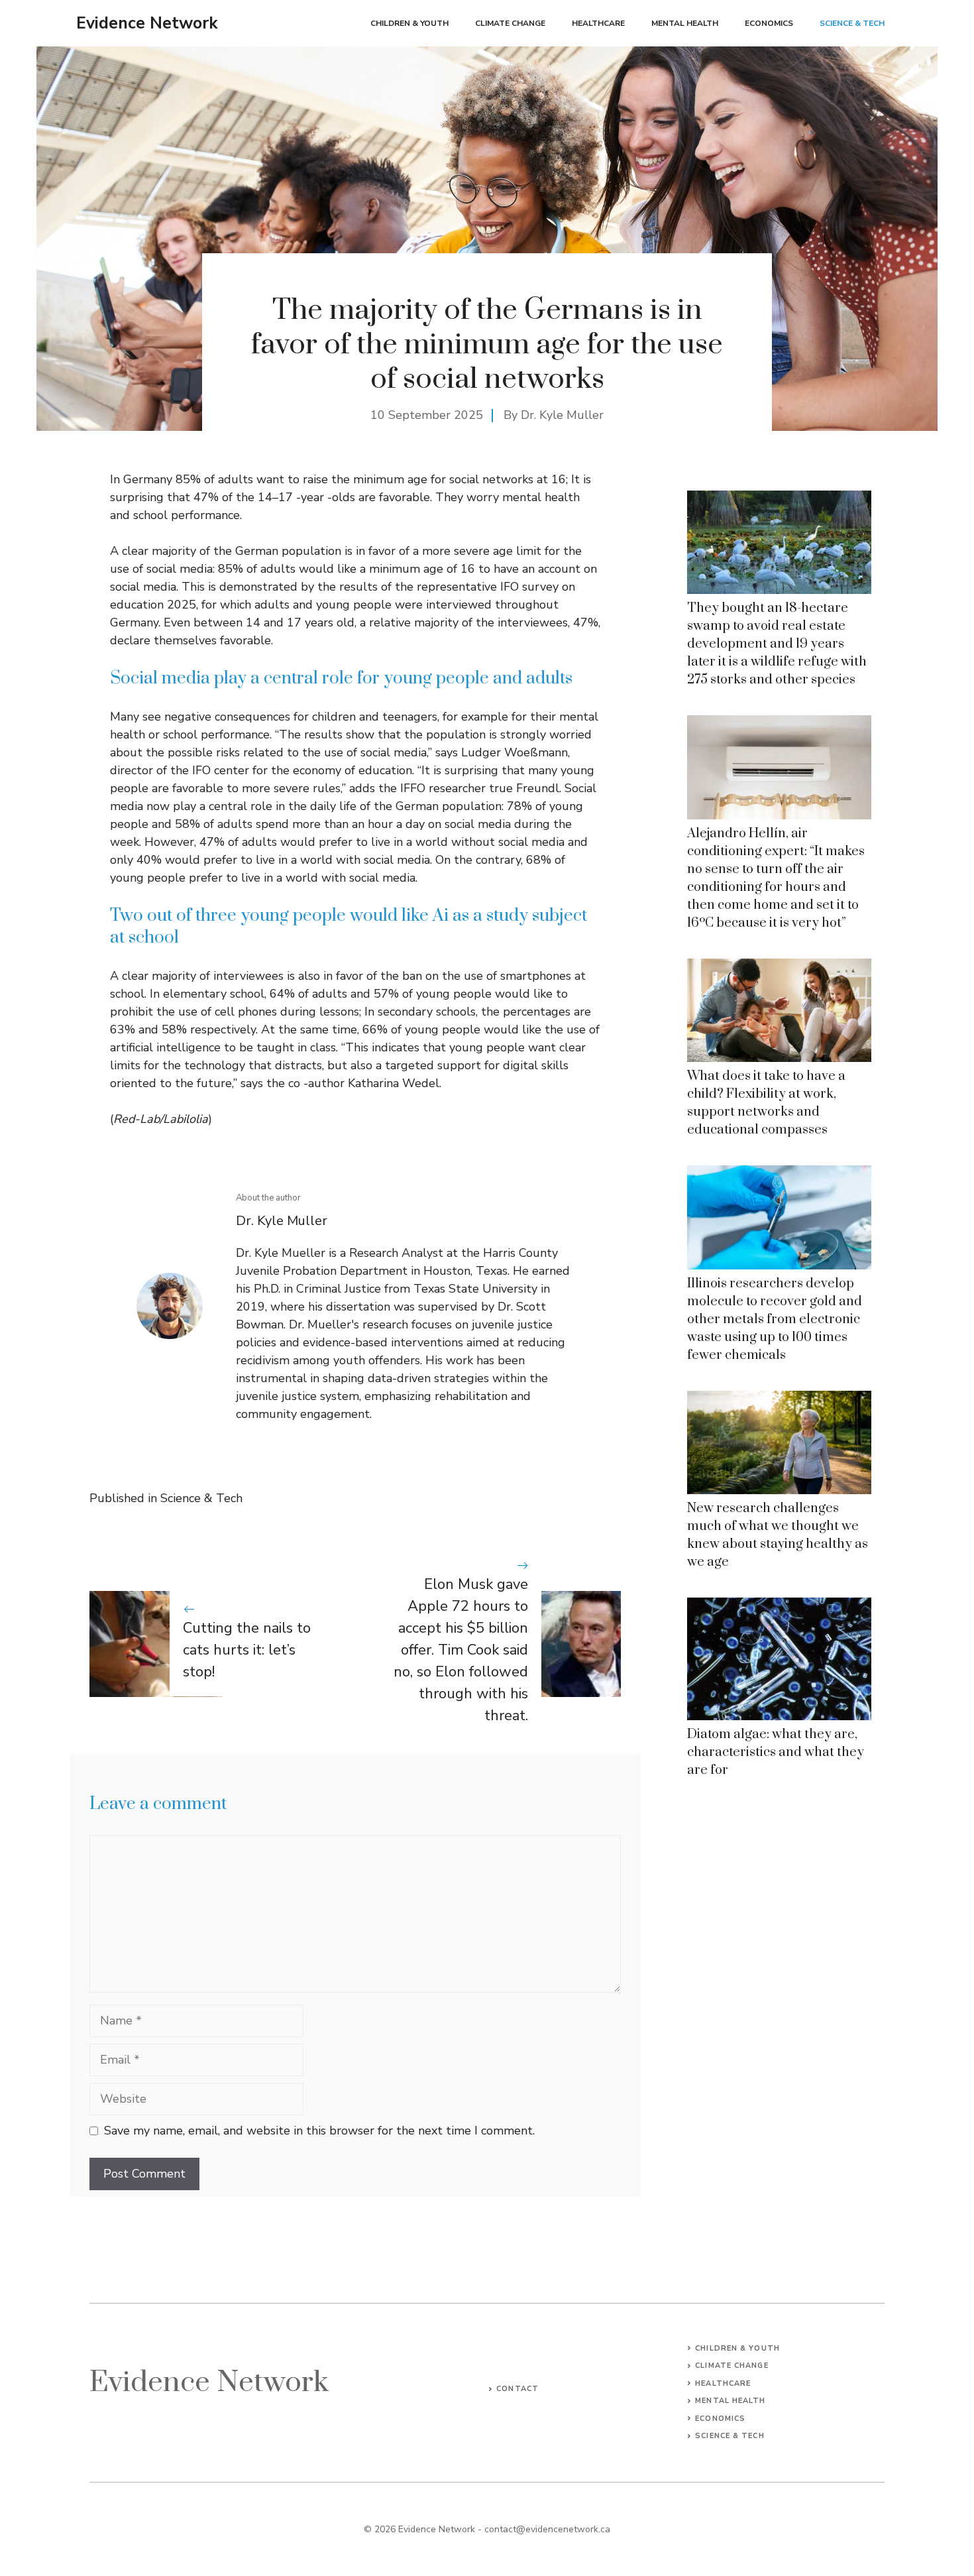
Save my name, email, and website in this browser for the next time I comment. (319, 2131)
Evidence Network (147, 23)
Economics (769, 23)
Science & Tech (852, 23)
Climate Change (510, 23)
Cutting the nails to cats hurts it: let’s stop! (247, 1650)
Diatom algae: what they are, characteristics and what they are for (776, 1752)
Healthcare (598, 23)
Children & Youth (409, 23)
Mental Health (685, 23)
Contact (517, 2389)
